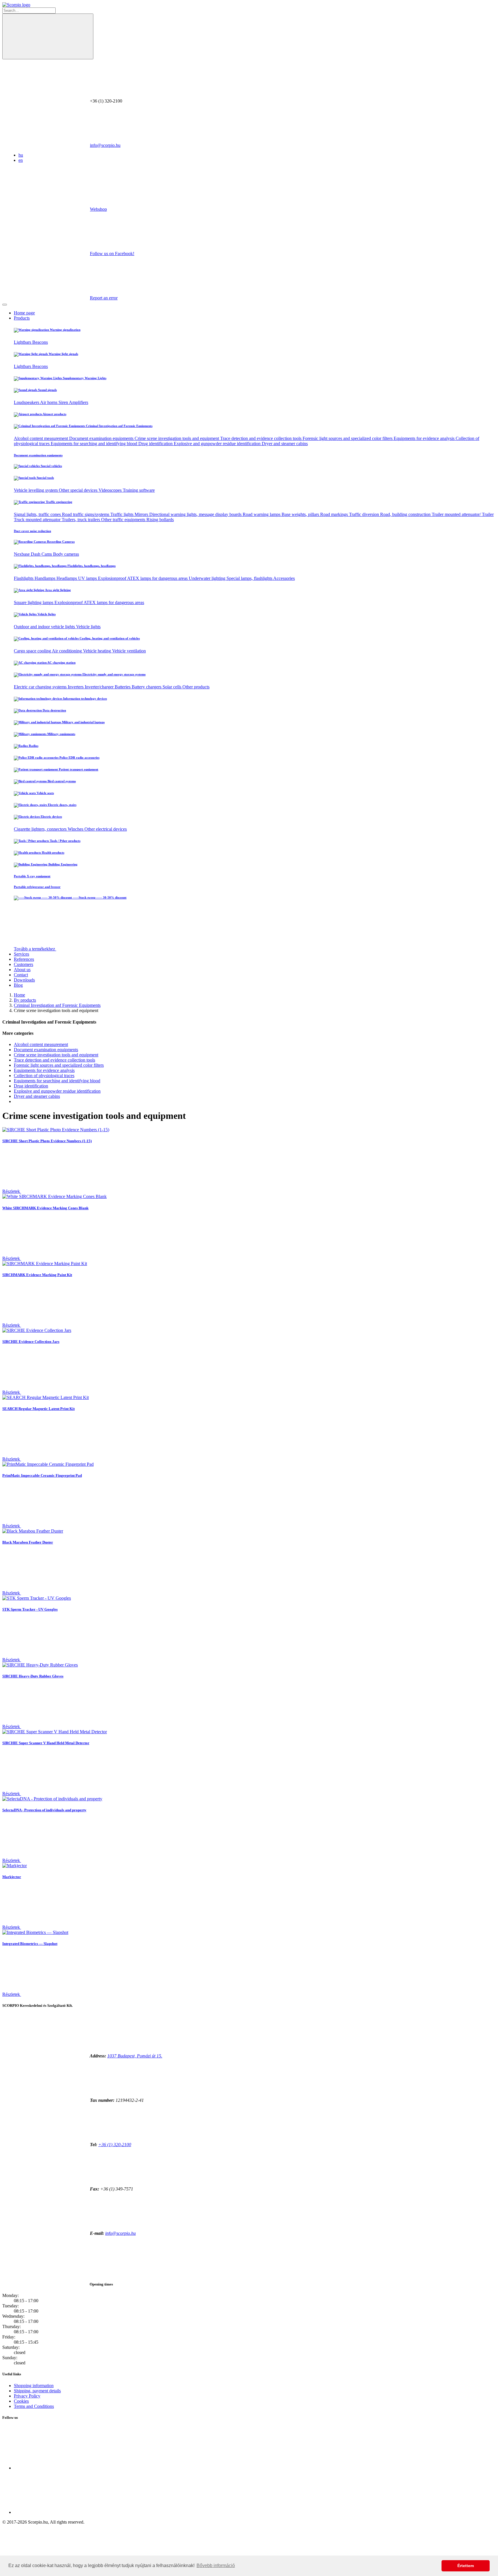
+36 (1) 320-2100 (115, 2145)
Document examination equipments (102, 438)
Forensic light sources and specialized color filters (348, 438)
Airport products (54, 414)
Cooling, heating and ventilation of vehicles (109, 638)
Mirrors (142, 514)
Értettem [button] (466, 2566)
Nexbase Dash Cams (33, 554)
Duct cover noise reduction (32, 531)
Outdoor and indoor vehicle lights (45, 627)
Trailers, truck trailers (81, 520)
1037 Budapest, (135, 2056)
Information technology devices (85, 698)
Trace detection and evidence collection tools (261, 438)
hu (21, 155)
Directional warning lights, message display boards (196, 514)
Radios (33, 746)
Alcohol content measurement (41, 438)
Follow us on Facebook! (112, 254)
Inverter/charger (100, 687)
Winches (76, 829)
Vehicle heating (98, 651)
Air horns (49, 402)
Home (19, 995)
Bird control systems (61, 781)
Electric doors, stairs (62, 805)
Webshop (98, 209)
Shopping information (34, 2386)
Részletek (12, 1191)
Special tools (45, 478)
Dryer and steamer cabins (285, 444)
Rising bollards (160, 520)
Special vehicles (51, 466)
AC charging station (61, 662)
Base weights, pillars (301, 514)
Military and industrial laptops (83, 722)
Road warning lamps (262, 514)
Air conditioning (67, 651)
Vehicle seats (45, 793)
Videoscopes (111, 490)
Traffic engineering (59, 502)
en (21, 160)
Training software (139, 490)
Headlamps (67, 578)
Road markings (335, 514)
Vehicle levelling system (36, 490)
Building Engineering (63, 864)
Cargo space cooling (33, 651)
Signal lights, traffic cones (38, 514)
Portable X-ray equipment (32, 876)
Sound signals (47, 390)
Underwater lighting (208, 578)
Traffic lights (122, 514)
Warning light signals (63, 354)
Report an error (104, 298)
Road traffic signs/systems (86, 514)
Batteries (123, 687)
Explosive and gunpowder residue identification (218, 444)
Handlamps (46, 578)
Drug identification (156, 444)
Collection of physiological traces (44, 1076)
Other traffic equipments (124, 520)
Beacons (40, 342)
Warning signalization (65, 330)
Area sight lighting (58, 590)
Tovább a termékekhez (35, 949)
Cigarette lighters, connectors (41, 829)
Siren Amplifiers (73, 402)
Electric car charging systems (41, 687)
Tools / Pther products (65, 841)
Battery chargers (147, 687)
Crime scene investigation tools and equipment (177, 438)
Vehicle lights (46, 614)
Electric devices (51, 817)
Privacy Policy (27, 2396)
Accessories (284, 578)
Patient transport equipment (78, 769)
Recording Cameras (60, 542)
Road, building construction (406, 514)
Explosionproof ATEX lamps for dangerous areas (143, 578)
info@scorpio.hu (105, 145)
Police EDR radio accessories (79, 758)
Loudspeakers (27, 402)
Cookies (21, 2401)
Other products (196, 687)
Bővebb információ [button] (216, 2565)
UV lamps (88, 578)
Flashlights (24, 578)
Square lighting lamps (34, 602)
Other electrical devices (106, 829)
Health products (53, 853)
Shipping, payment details (37, 2391)
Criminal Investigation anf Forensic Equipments (119, 426)
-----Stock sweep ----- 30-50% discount (99, 897)
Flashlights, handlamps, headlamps (91, 566)
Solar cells (172, 687)
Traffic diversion (365, 514)
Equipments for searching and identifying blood (95, 444)
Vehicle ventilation (129, 651)
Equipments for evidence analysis (425, 438)
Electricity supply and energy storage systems (114, 674)
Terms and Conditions (34, 2406)
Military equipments (61, 734)
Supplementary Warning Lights (84, 378)
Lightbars (23, 342)
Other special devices (79, 490)
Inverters (76, 687)
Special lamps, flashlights (250, 578)
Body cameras (66, 554)
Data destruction (54, 710)
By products (25, 1000)
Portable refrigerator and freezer (37, 887)
